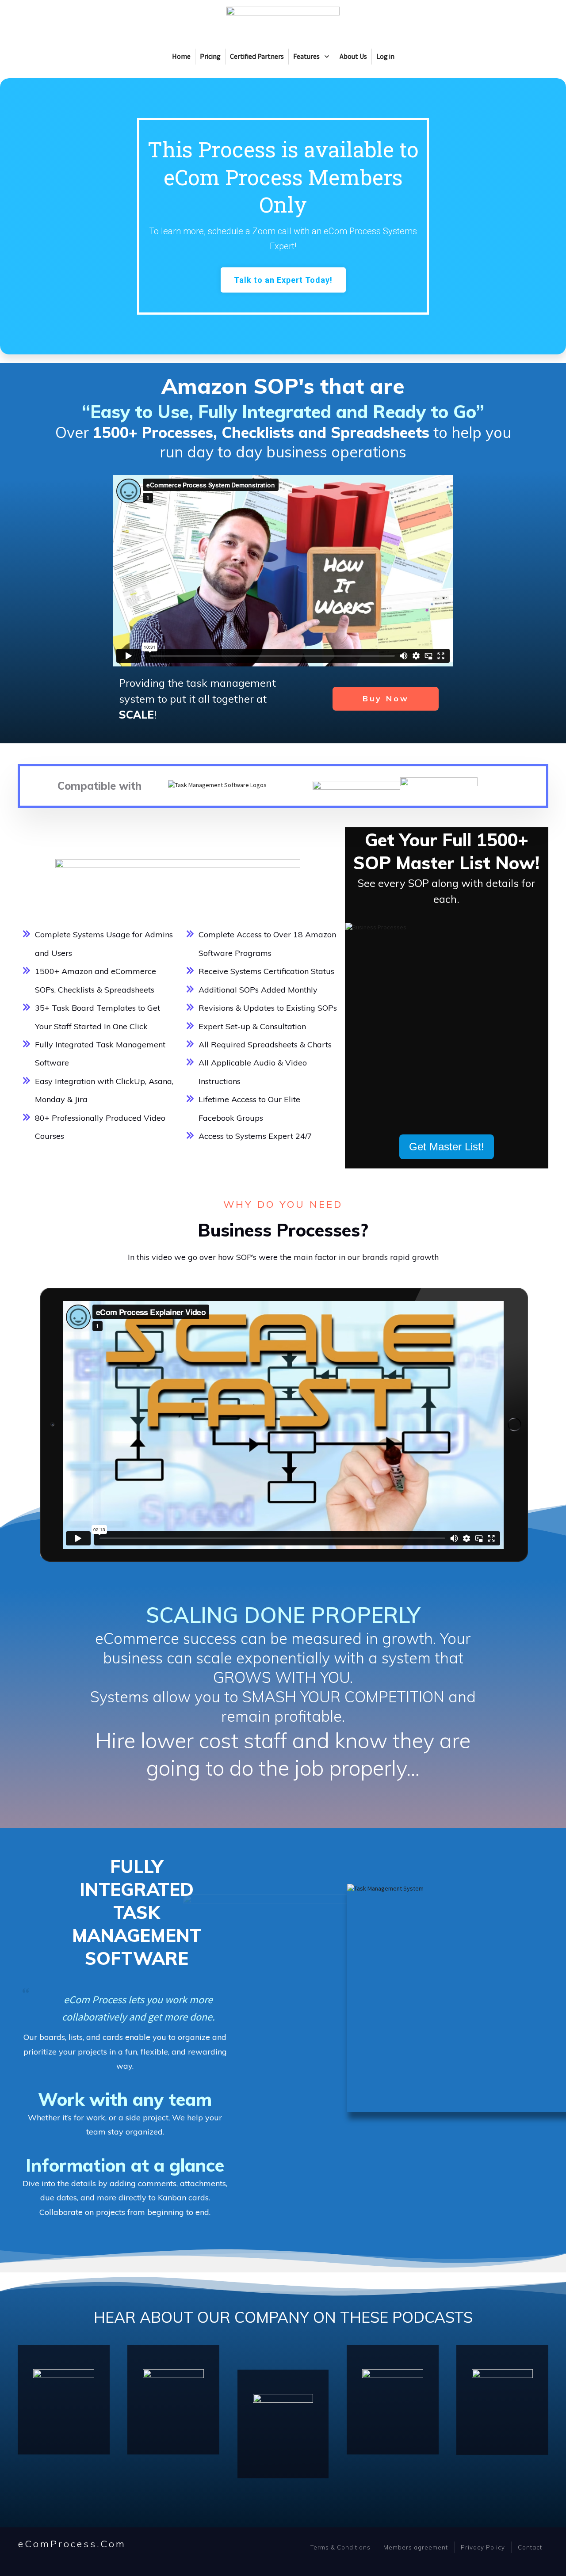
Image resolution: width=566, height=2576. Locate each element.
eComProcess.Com (72, 2544)
